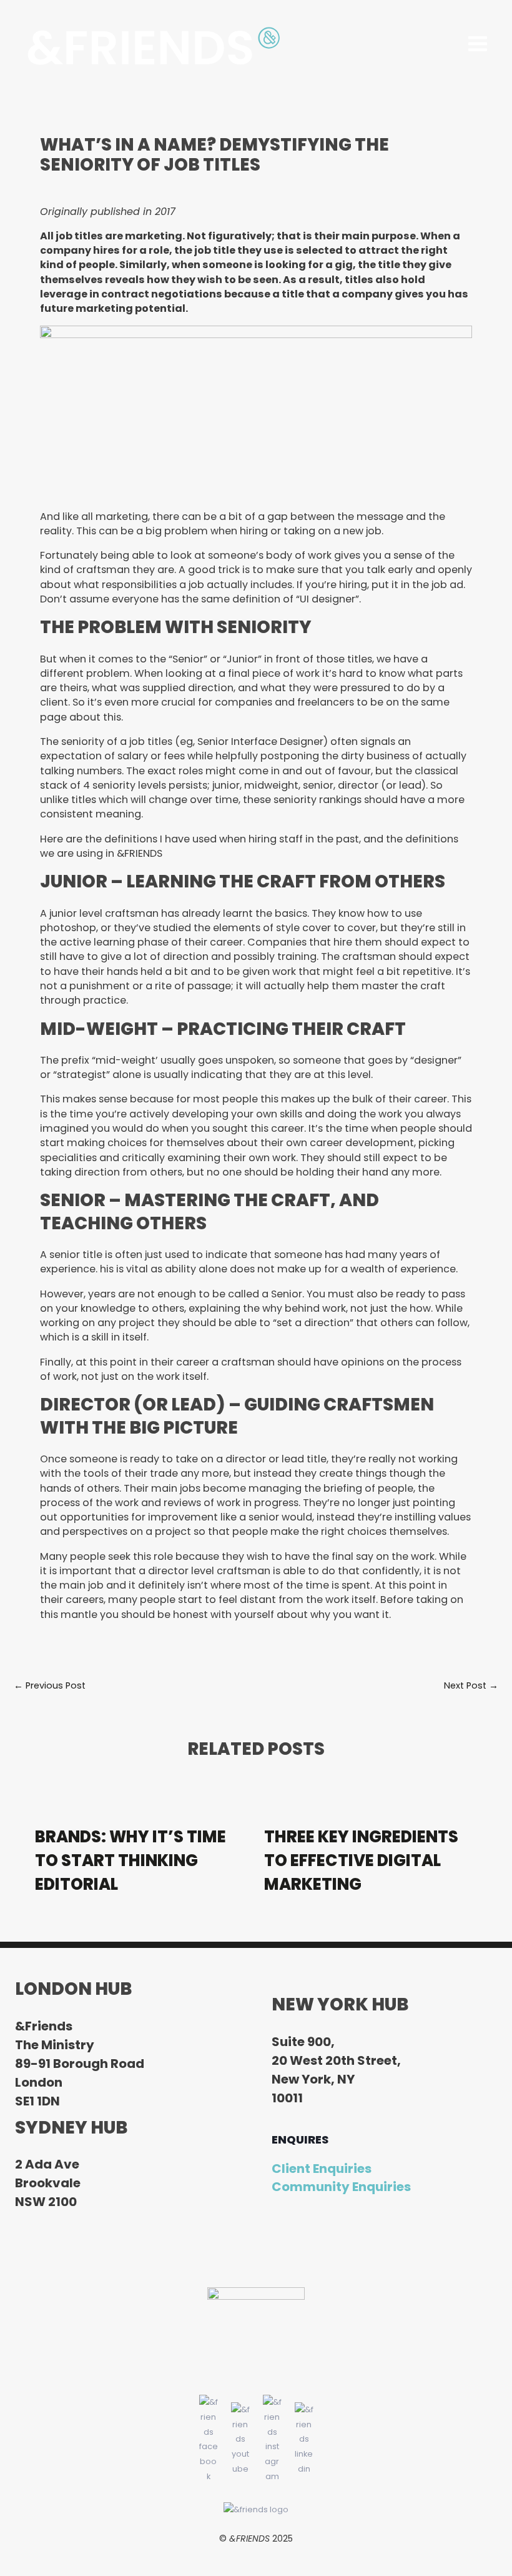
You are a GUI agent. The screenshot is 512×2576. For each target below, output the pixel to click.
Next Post (471, 1686)
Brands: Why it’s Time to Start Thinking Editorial (130, 1861)
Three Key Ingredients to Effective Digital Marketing (361, 1861)
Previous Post (50, 1686)
